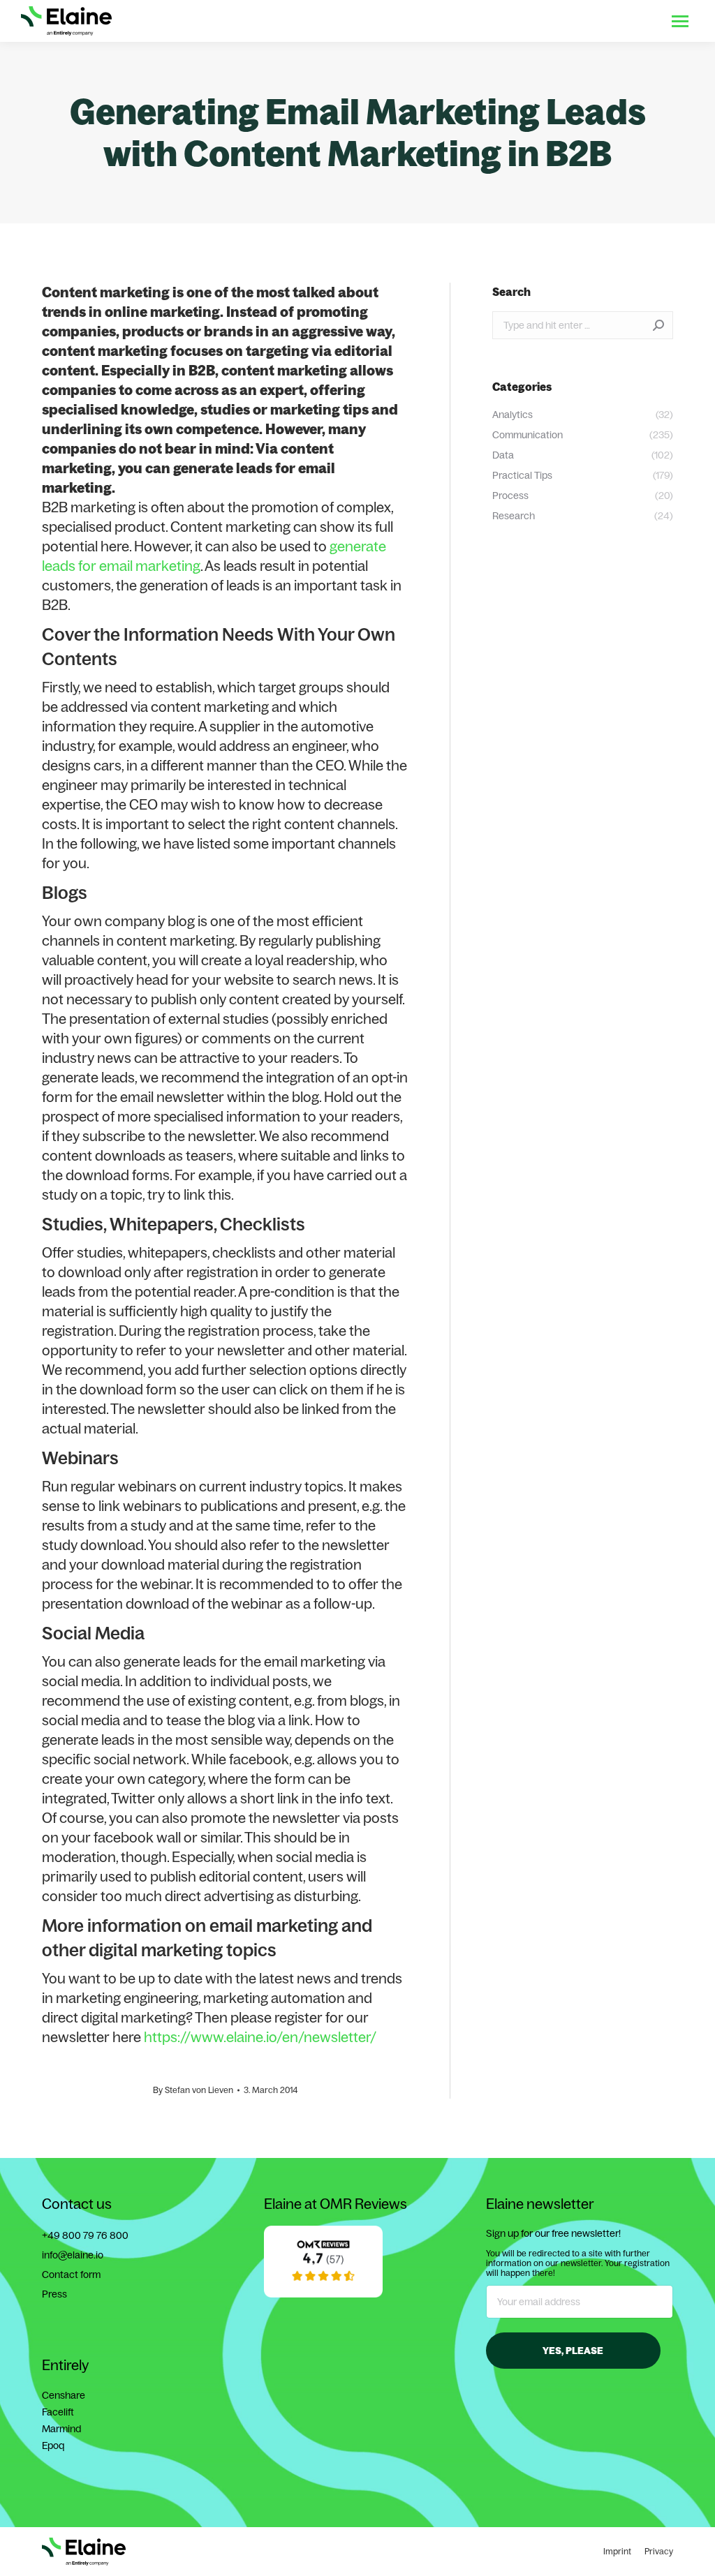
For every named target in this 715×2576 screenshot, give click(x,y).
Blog (579, 21)
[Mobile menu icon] (680, 21)
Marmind (61, 2429)
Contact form (71, 2275)
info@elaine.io (73, 2255)
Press (54, 2294)
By (193, 2090)
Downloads (530, 21)
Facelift (58, 2412)
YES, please (573, 2351)
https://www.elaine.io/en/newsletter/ (260, 2037)
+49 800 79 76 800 (85, 2235)
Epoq (53, 2445)
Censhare (64, 2395)
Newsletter (627, 21)
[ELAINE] (323, 2294)
